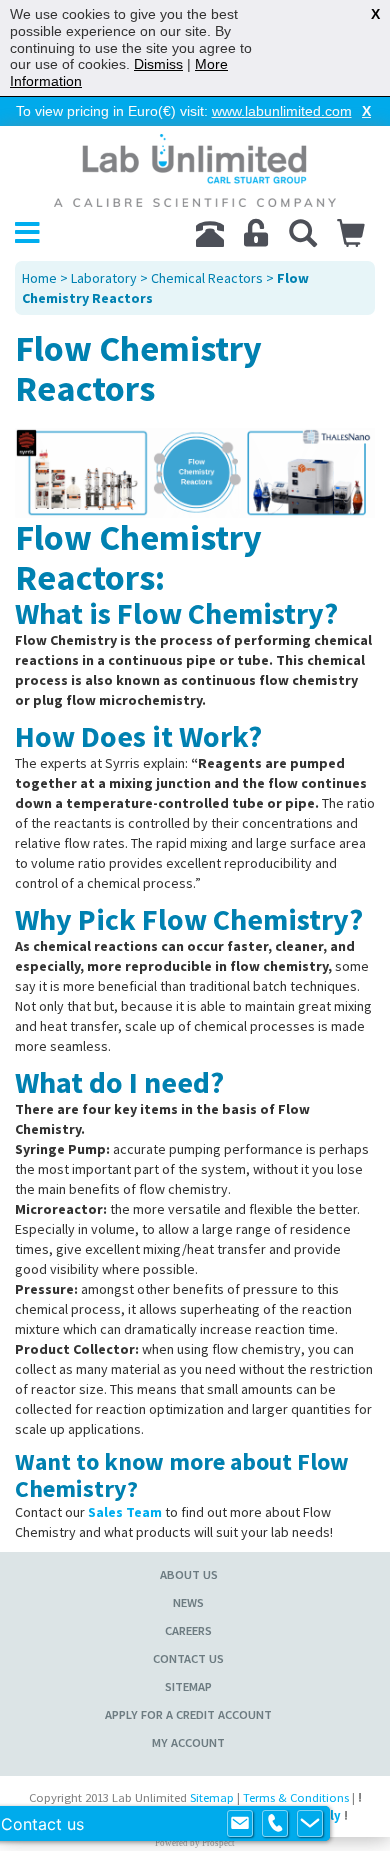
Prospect (218, 1843)
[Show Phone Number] (275, 1824)
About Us (189, 1574)
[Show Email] (240, 1824)
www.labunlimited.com (282, 111)
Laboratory (104, 278)
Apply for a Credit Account (188, 1714)
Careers (188, 1630)
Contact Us (188, 1658)
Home (39, 278)
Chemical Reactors (207, 278)
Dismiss (158, 64)
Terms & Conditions (296, 1797)
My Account (188, 1742)
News (188, 1602)
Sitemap (188, 1686)
